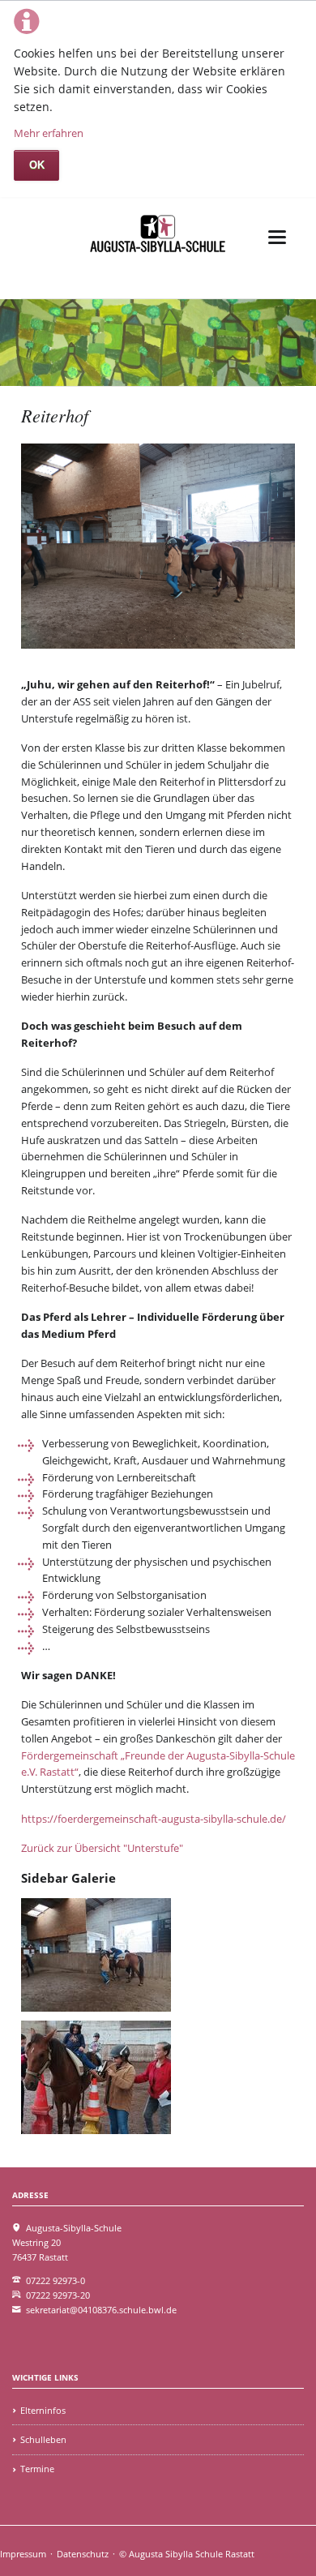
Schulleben (43, 2439)
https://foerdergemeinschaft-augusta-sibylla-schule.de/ (154, 1819)
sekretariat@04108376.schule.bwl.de (101, 2310)
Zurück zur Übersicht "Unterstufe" (102, 1848)
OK (37, 165)
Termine (37, 2469)
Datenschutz (83, 2554)
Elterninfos (43, 2410)
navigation (277, 237)
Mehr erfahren (49, 133)
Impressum (23, 2554)
